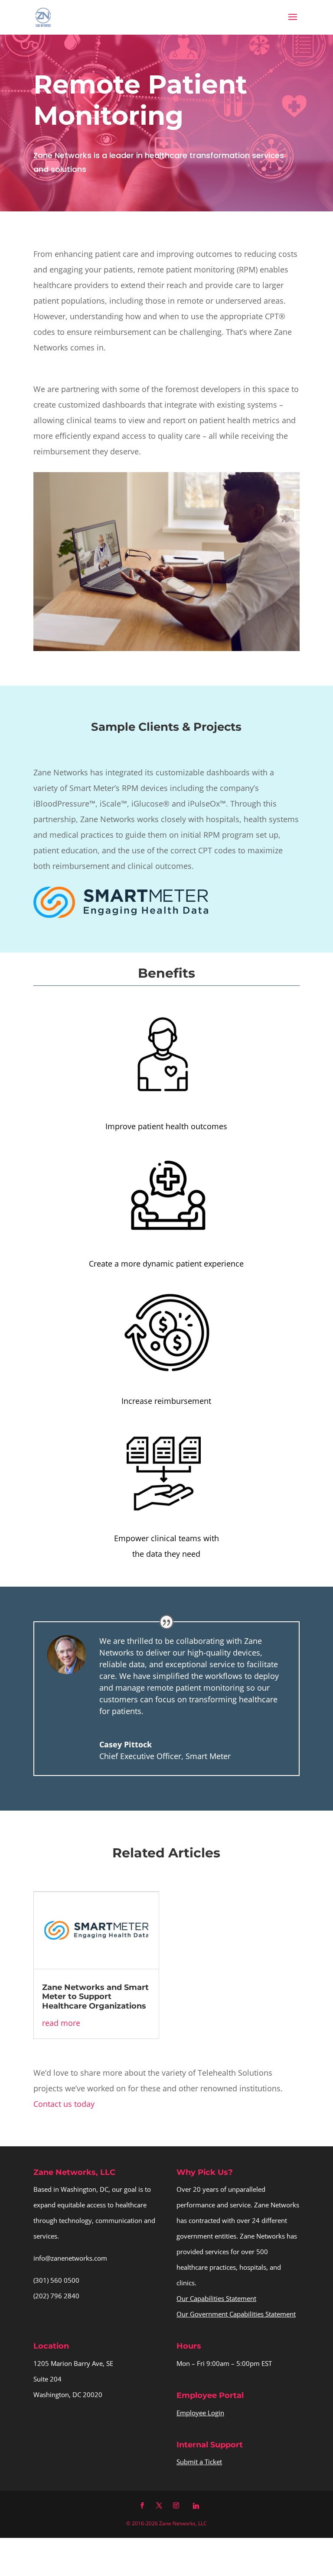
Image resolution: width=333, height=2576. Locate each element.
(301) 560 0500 (56, 2280)
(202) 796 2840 (56, 2296)
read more (61, 2023)
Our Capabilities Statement (216, 2298)
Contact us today (64, 2104)
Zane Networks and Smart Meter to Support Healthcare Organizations (95, 1997)
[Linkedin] (196, 2506)
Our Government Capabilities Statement (236, 2314)
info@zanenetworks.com (70, 2258)
